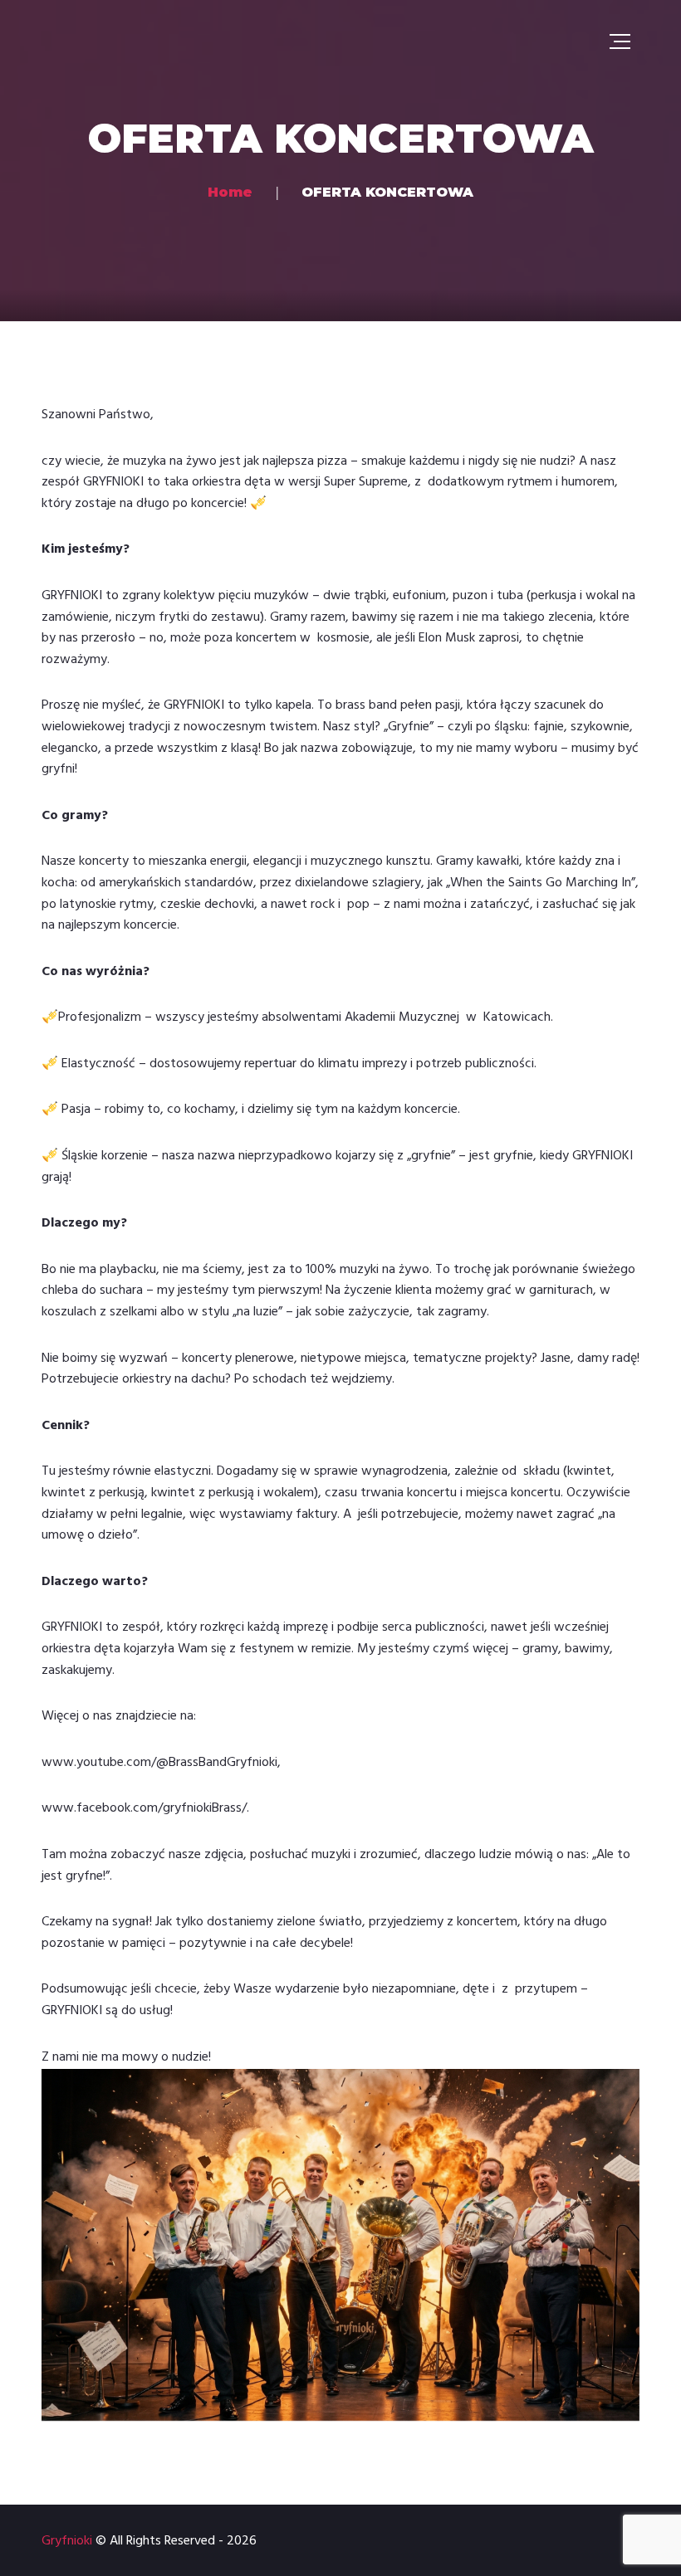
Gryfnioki (67, 2541)
